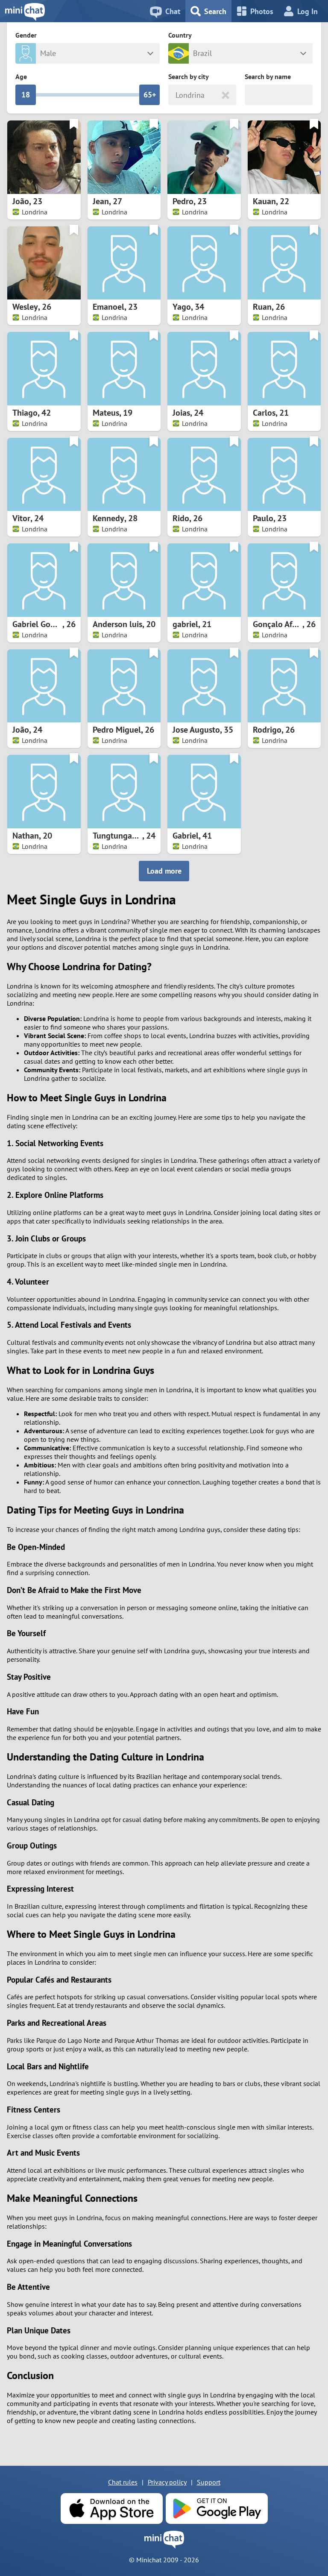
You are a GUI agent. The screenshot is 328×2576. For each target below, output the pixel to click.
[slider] (26, 95)
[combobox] (177, 95)
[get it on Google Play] (217, 2509)
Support (209, 2482)
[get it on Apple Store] (111, 2509)
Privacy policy (167, 2482)
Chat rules (123, 2482)
